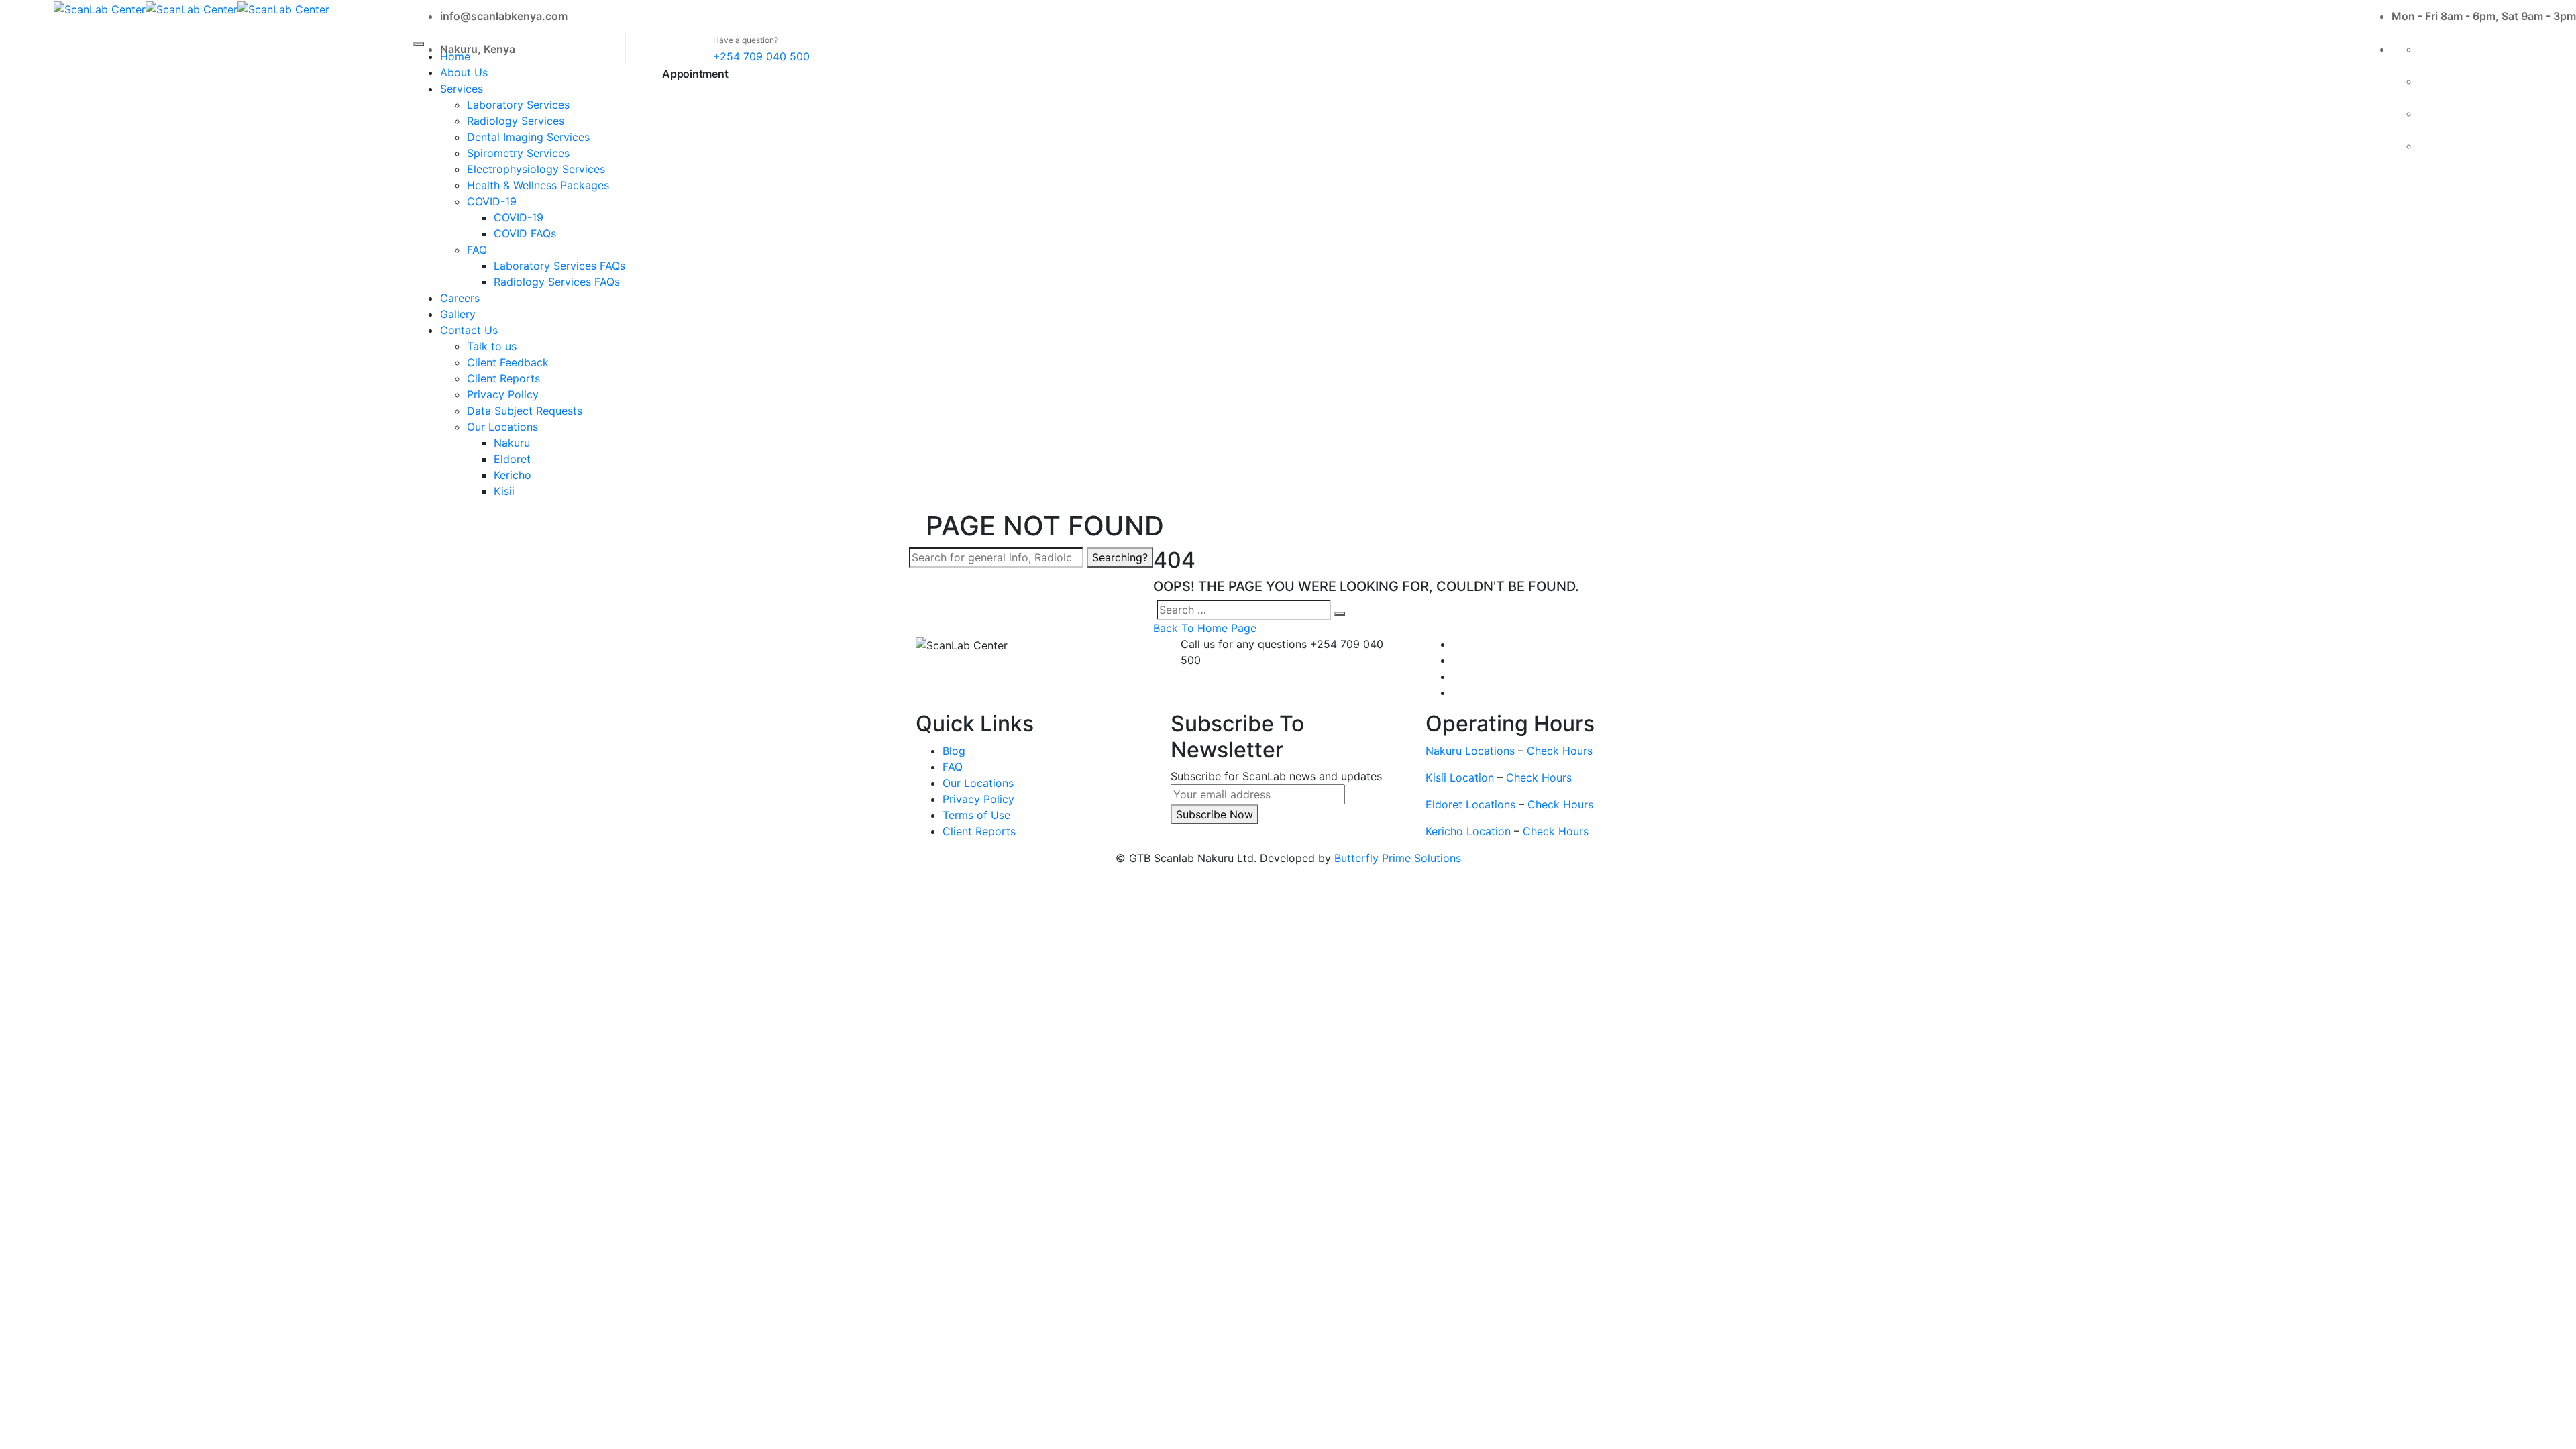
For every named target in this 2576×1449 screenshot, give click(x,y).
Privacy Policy (503, 394)
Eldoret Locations (1470, 804)
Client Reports (503, 378)
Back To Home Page (1205, 628)
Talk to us (492, 346)
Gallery (458, 314)
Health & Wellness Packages (538, 185)
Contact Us (469, 330)
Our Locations (502, 427)
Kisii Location (1460, 777)
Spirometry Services (518, 153)
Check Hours (1560, 751)
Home (455, 56)
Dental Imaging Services (528, 137)
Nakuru (512, 443)
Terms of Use (976, 815)
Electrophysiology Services (536, 169)
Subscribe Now (1215, 814)
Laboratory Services (518, 105)
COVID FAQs (525, 233)
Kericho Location (1468, 831)
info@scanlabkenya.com (504, 16)
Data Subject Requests (525, 411)
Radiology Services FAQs (557, 282)
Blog (954, 751)
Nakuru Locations (1470, 751)
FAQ (477, 250)
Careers (460, 298)
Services (462, 89)
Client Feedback (508, 362)
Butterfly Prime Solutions (1398, 858)
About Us (464, 72)
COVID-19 (492, 201)
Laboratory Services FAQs (559, 266)
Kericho (513, 475)
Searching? (1120, 557)
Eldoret (512, 459)
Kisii (504, 491)
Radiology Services (516, 121)
